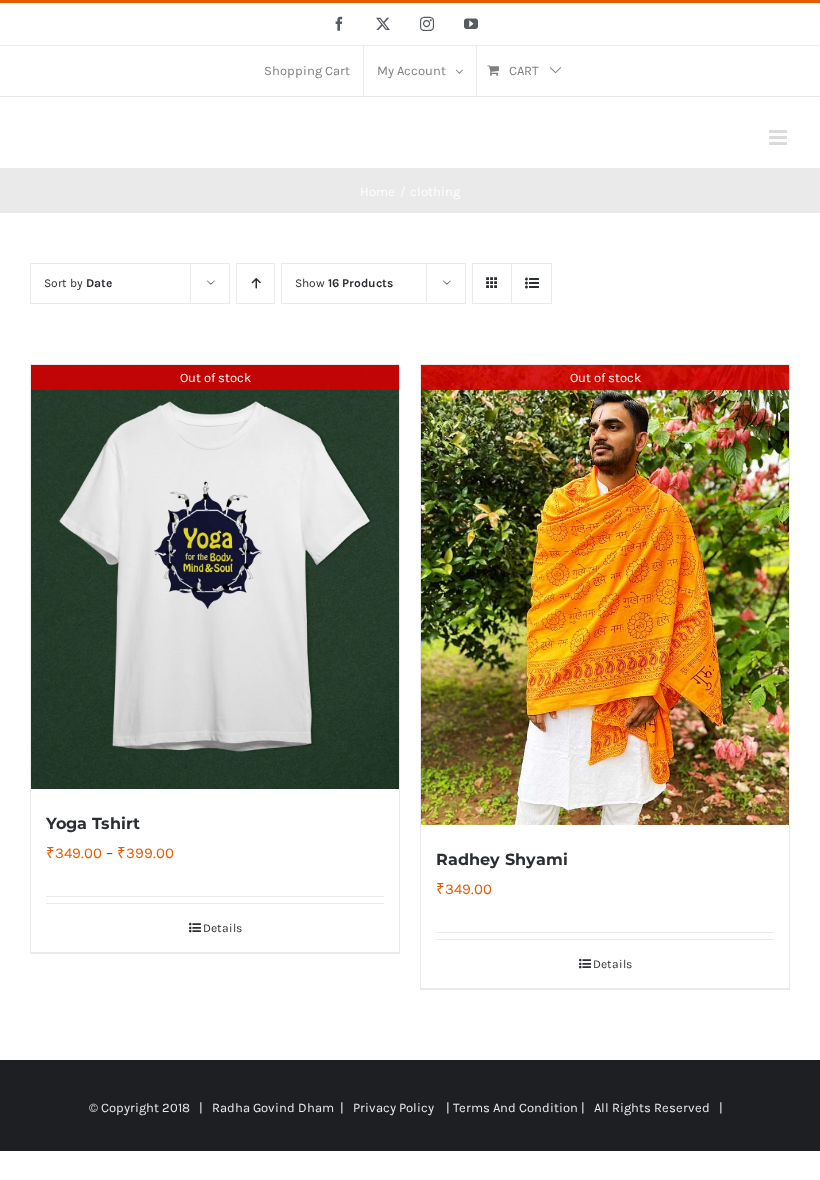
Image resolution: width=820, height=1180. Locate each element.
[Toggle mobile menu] (779, 137)
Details (222, 928)
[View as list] (531, 283)
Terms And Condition (515, 1107)
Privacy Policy (393, 1107)
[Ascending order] (255, 283)
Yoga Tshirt (93, 823)
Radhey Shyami (502, 859)
